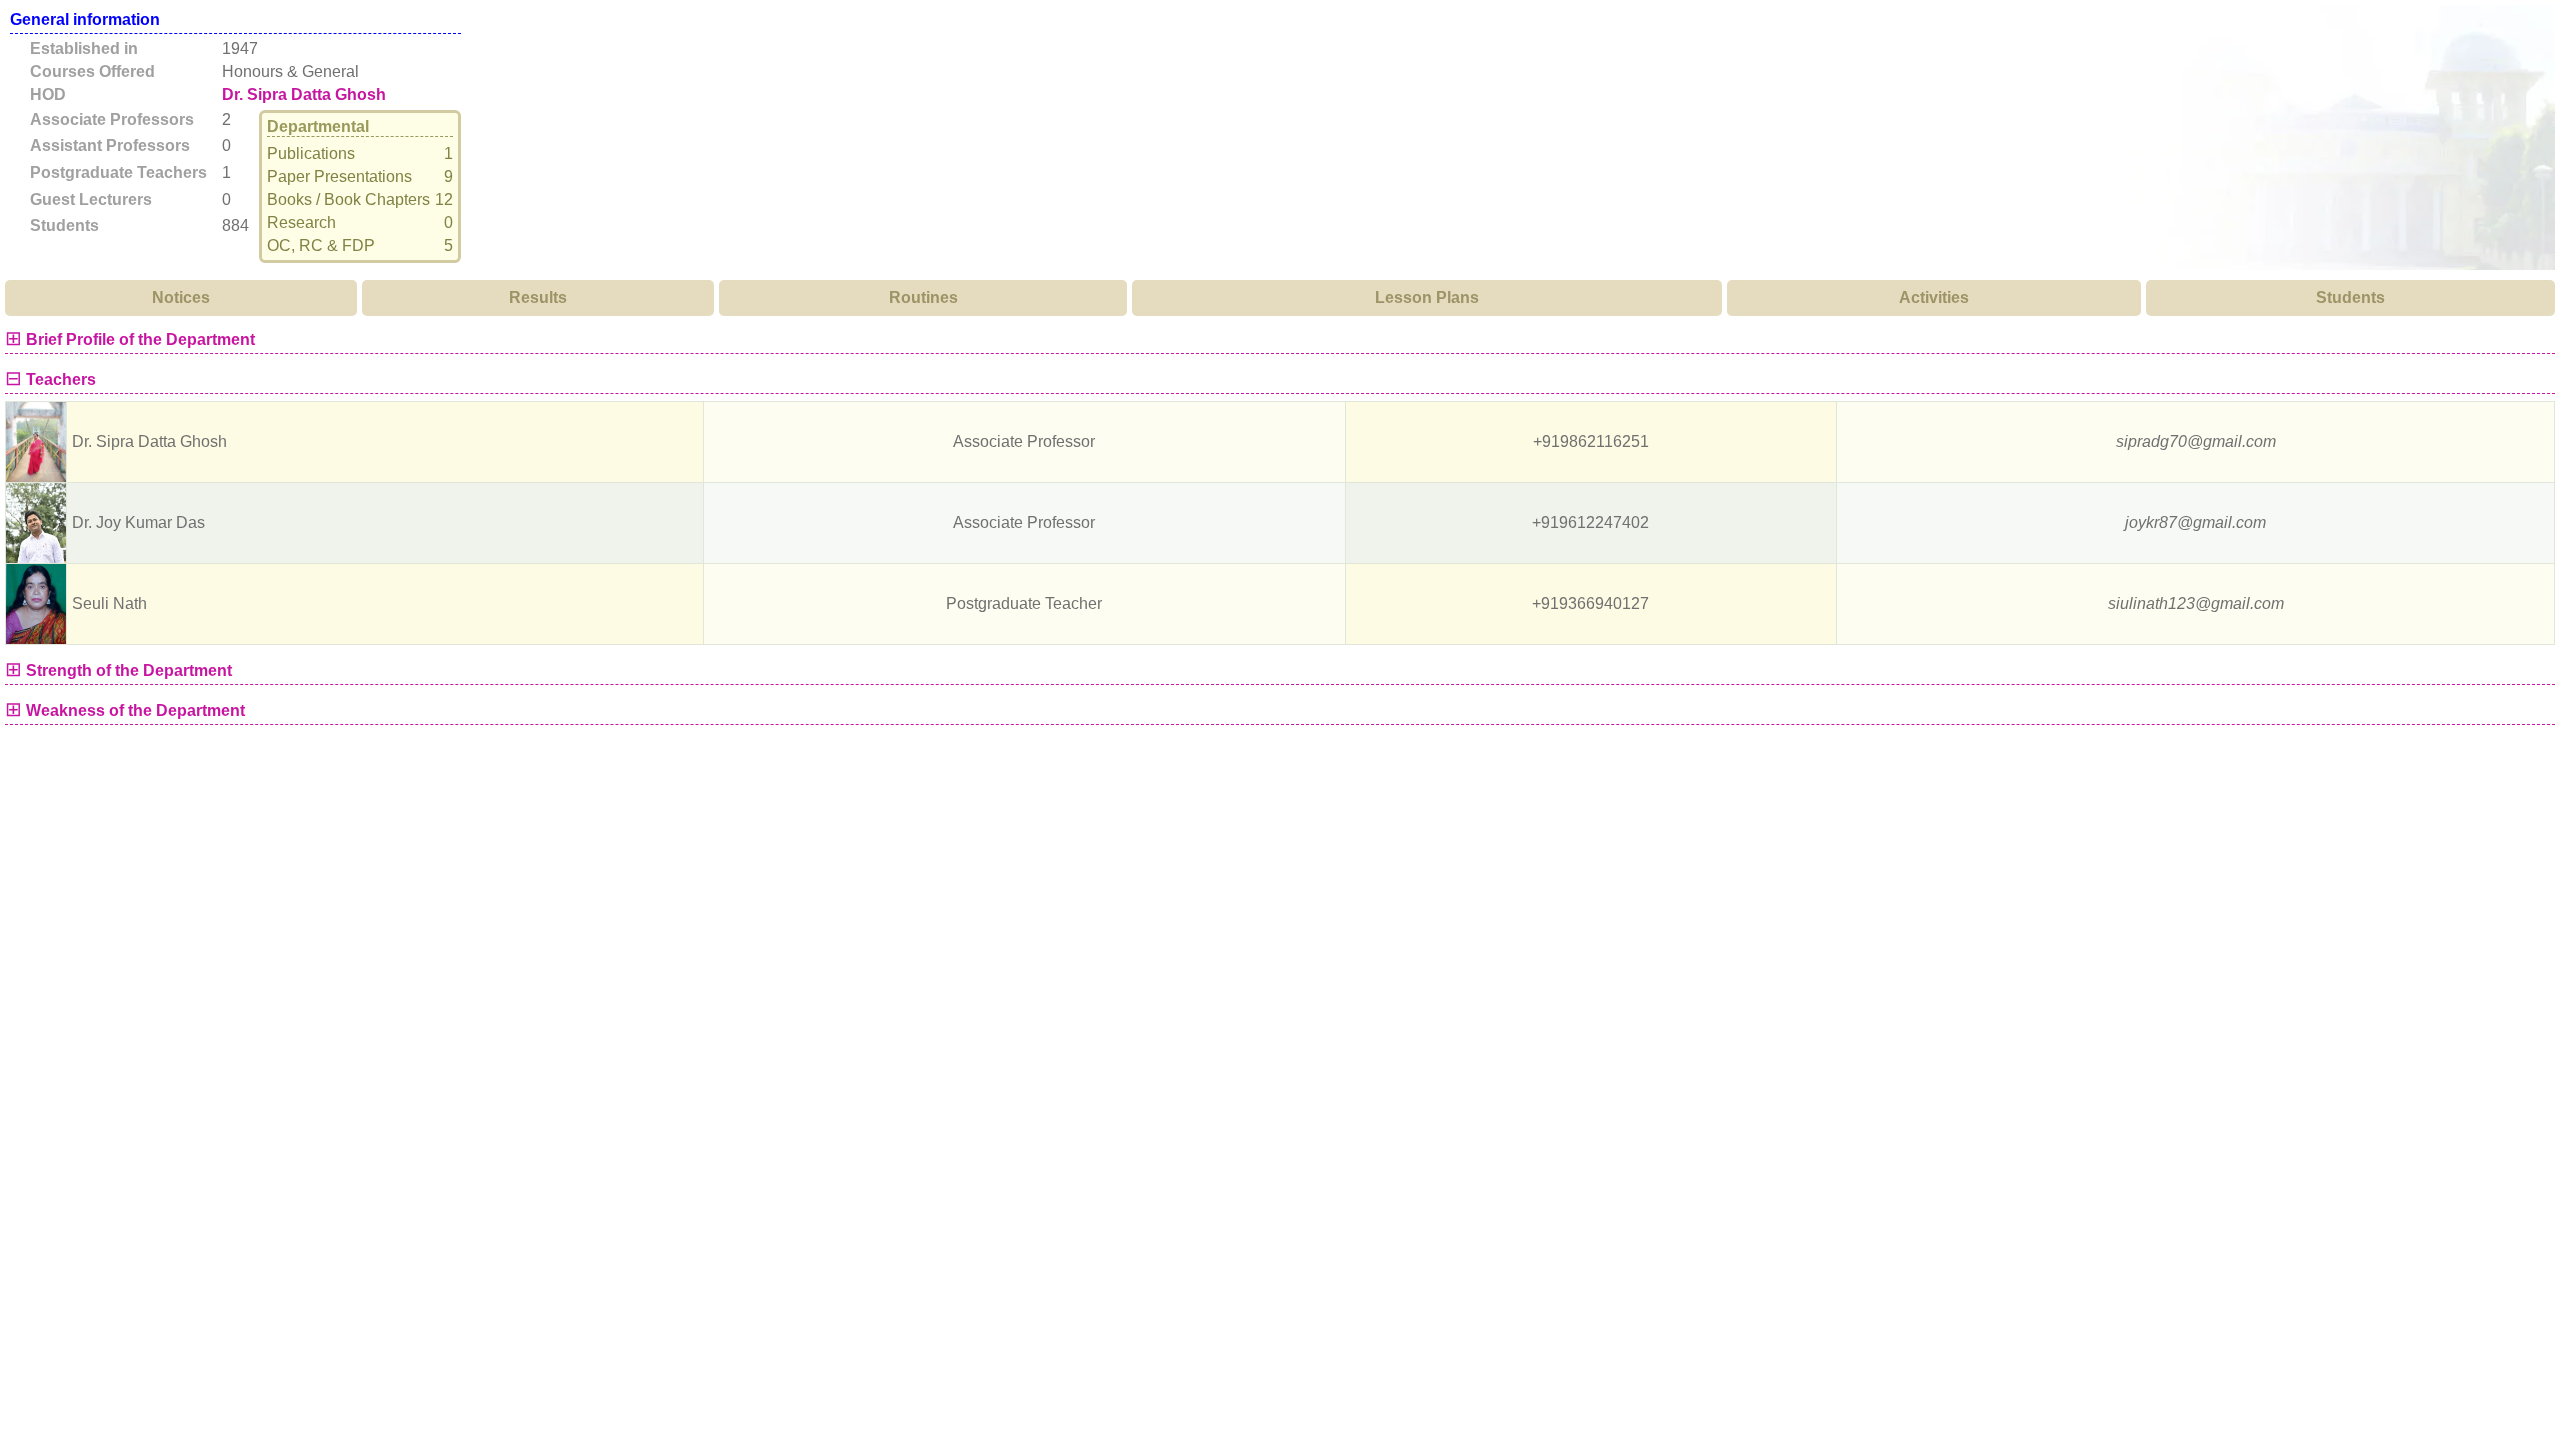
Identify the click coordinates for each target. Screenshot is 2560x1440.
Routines (923, 297)
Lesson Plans (1427, 297)
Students (2350, 297)
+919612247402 (1590, 522)
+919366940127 (1590, 603)
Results (538, 297)
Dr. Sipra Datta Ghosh (304, 95)
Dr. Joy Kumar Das (138, 522)
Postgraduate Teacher (1024, 603)
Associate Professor (1024, 441)
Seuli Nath (109, 603)
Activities (1934, 297)
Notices (181, 297)
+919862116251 (1591, 441)
